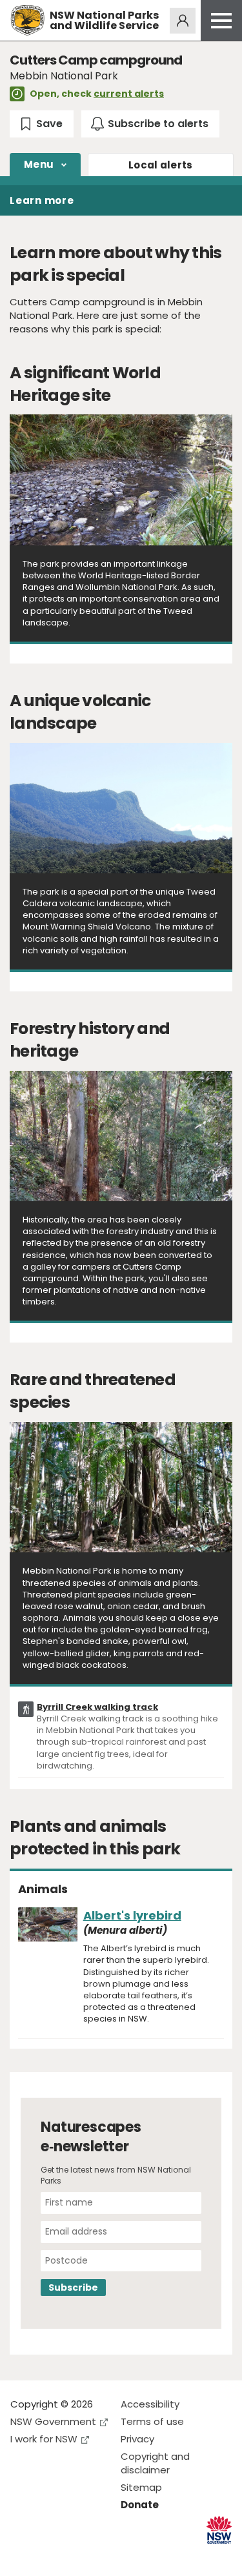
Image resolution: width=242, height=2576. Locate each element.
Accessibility (150, 2404)
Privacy (137, 2439)
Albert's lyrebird (132, 1915)
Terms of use (152, 2421)
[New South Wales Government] (219, 2530)
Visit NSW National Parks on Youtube (78, 2556)
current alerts (129, 94)
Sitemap (141, 2487)
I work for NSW (44, 2439)
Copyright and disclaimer (155, 2463)
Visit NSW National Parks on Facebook (22, 2556)
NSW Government (53, 2421)
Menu (39, 164)
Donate (140, 2505)
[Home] (27, 20)
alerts (161, 165)
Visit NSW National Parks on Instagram (50, 2556)
